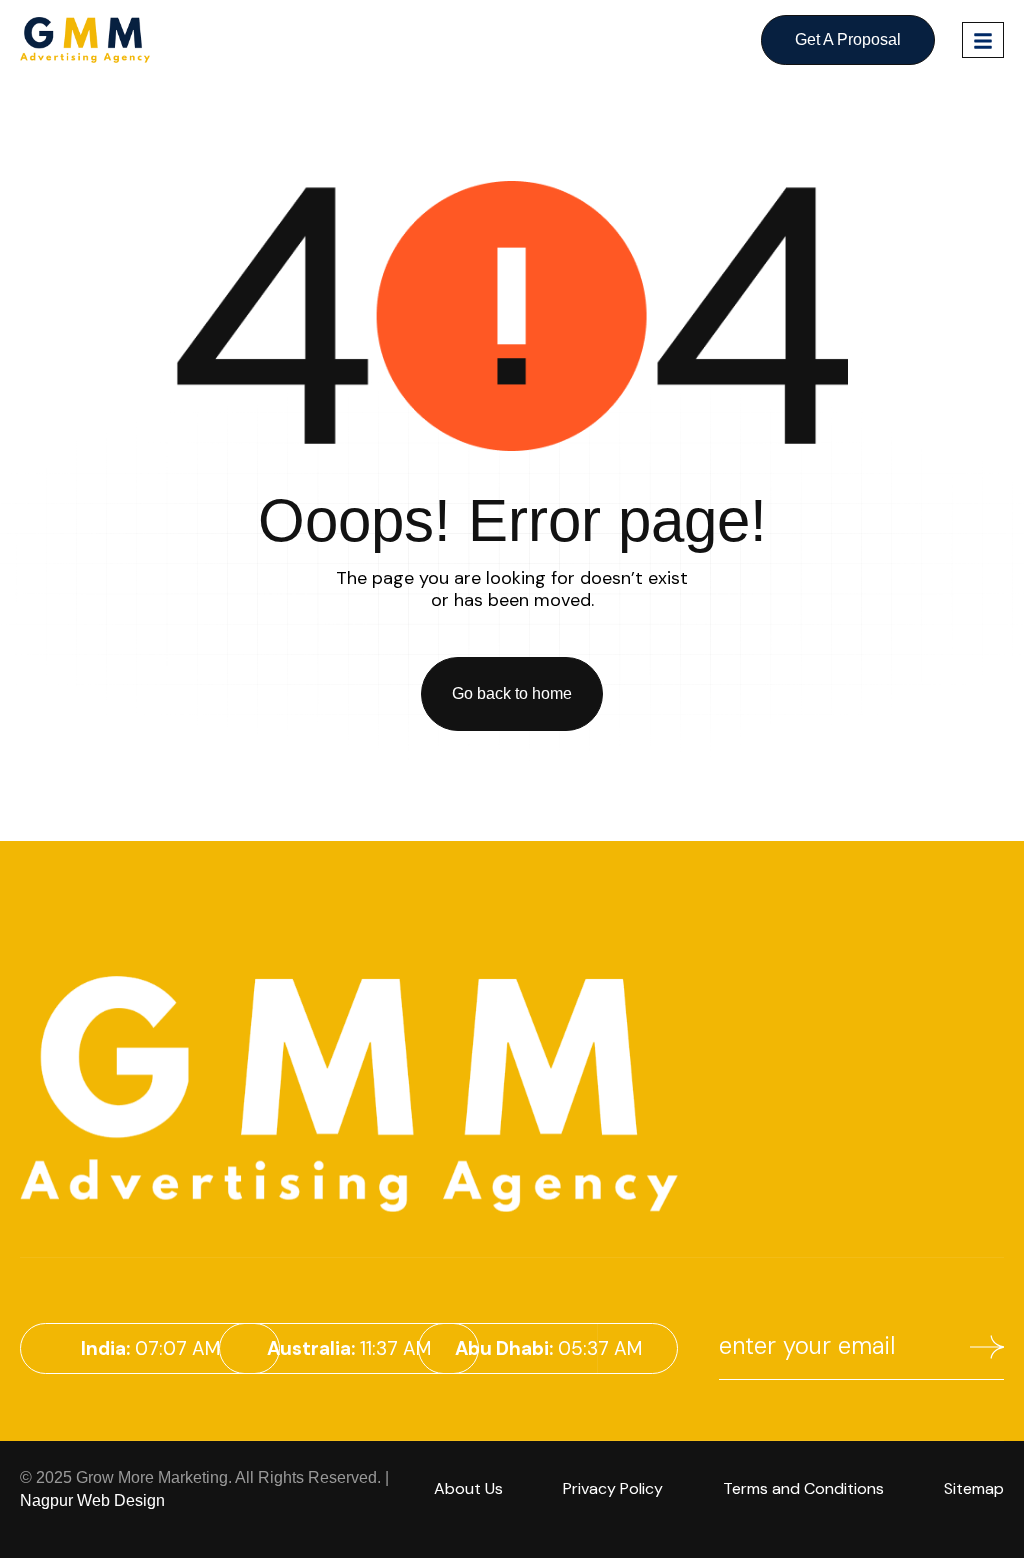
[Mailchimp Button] (987, 1350)
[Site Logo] (85, 39)
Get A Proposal (848, 39)
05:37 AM (548, 1348)
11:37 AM (349, 1348)
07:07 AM (150, 1348)
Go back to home (512, 693)
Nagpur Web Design (92, 1500)
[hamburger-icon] (983, 40)
